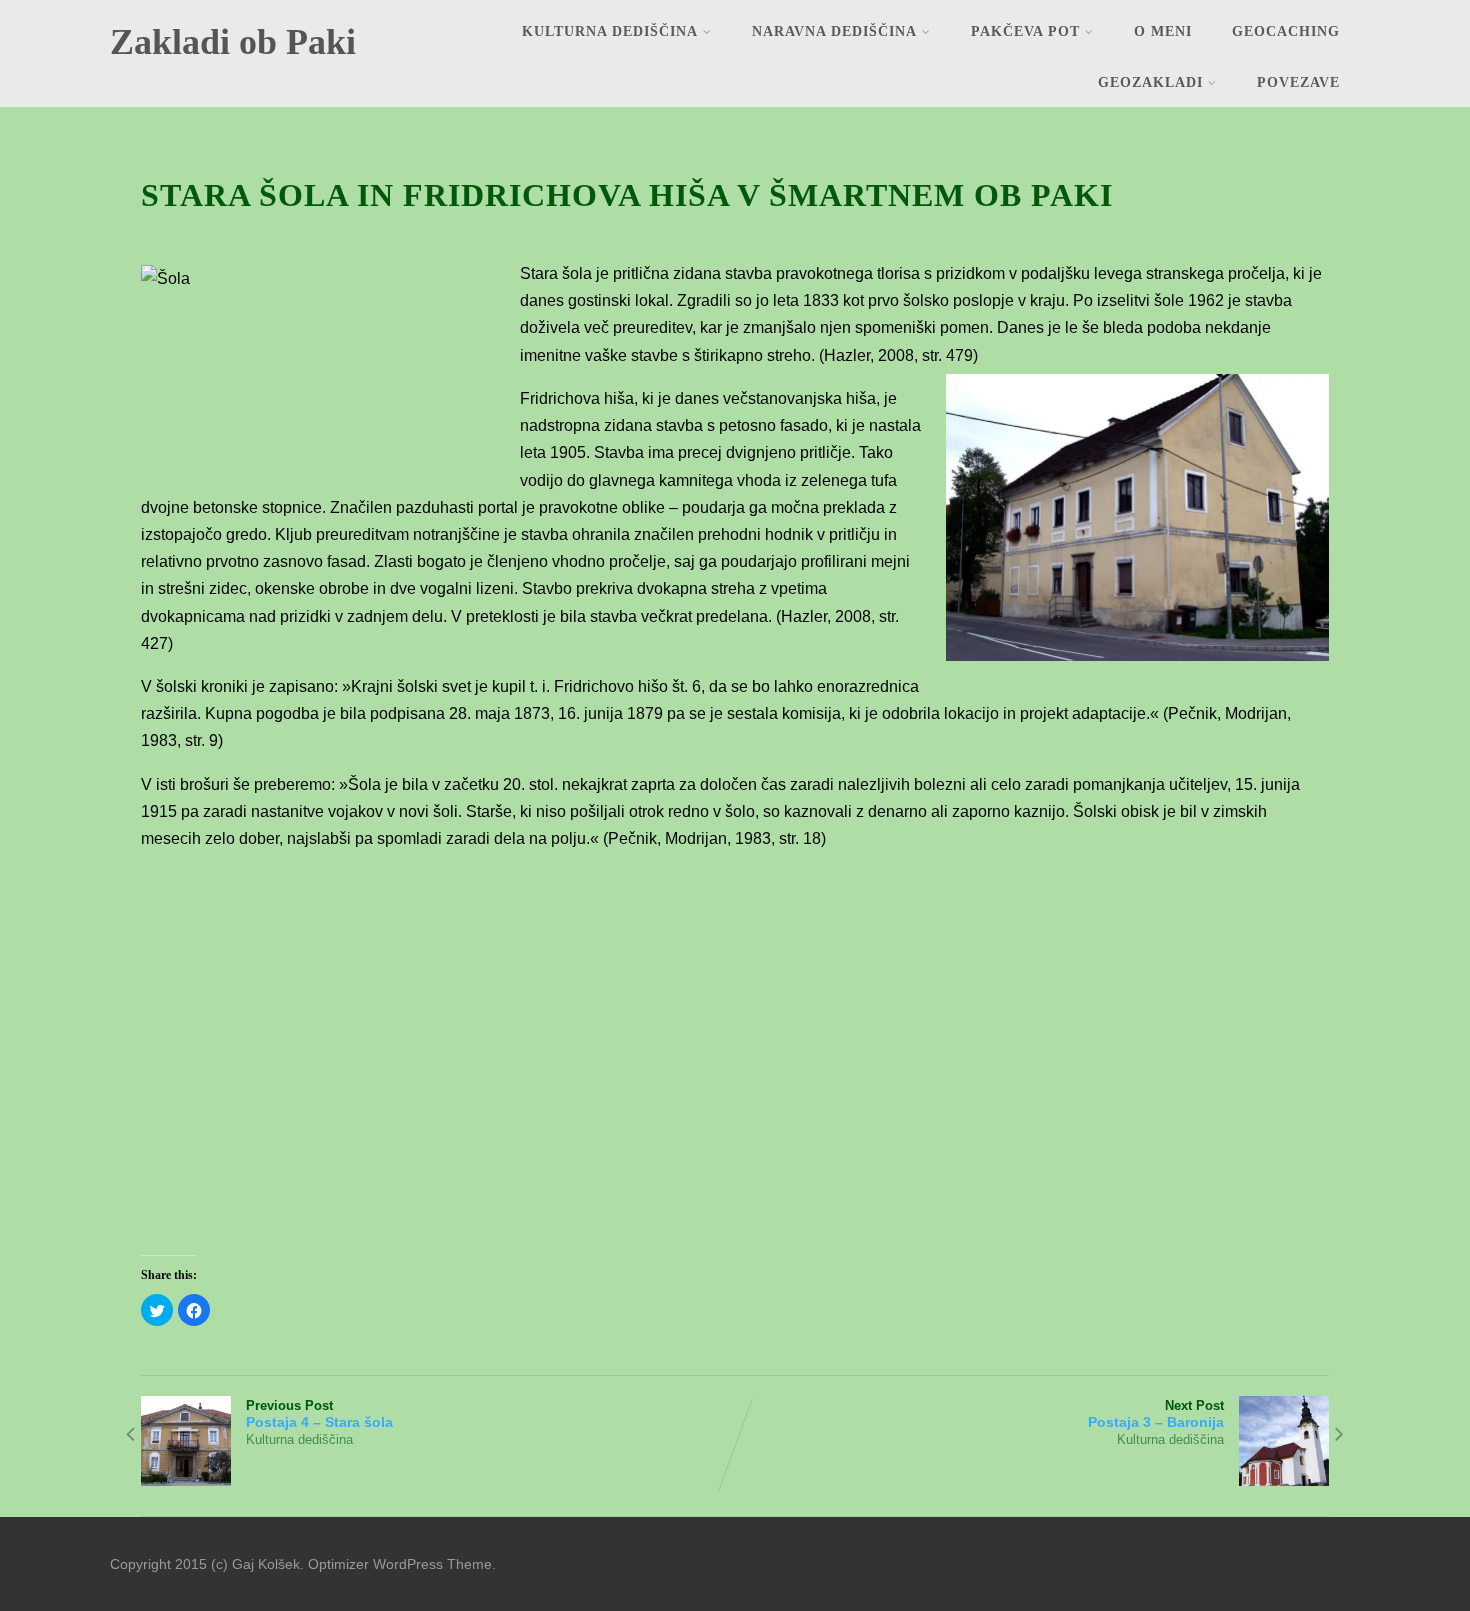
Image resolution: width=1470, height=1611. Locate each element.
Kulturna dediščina (610, 31)
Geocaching (1286, 31)
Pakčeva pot (1025, 31)
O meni (1163, 31)
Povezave (1298, 82)
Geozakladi (1150, 82)
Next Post (1156, 1414)
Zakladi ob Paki (233, 42)
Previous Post (319, 1414)
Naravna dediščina (834, 31)
